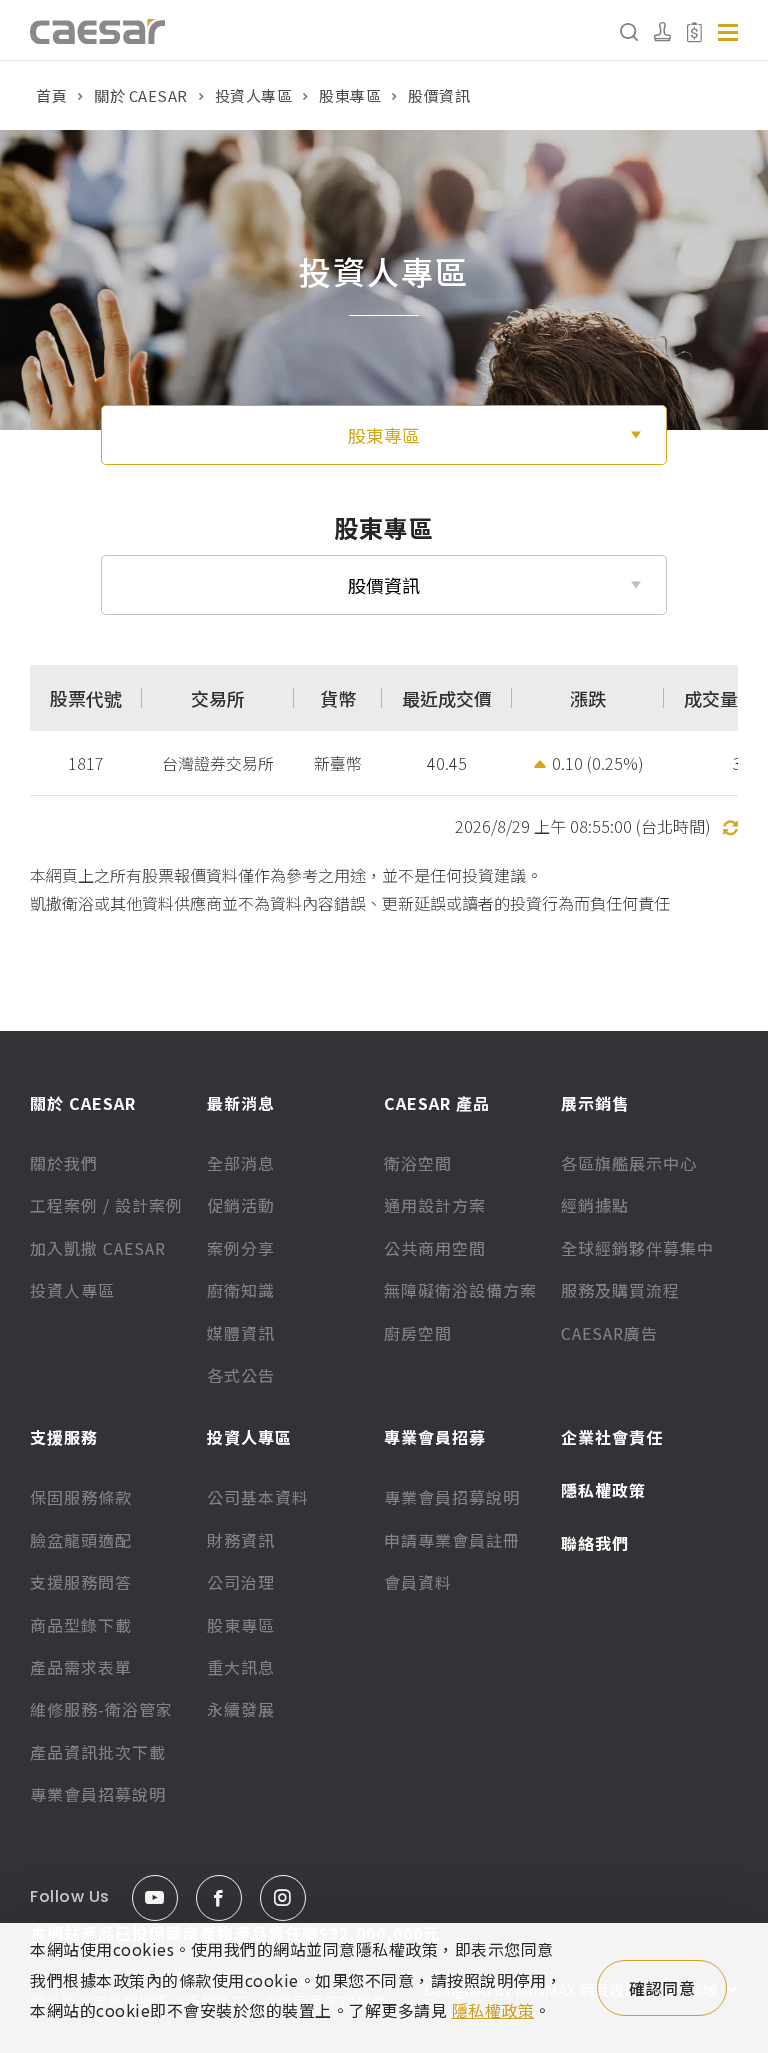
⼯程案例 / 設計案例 (106, 1205)
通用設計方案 (435, 1205)
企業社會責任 (612, 1437)
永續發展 (241, 1709)
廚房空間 (418, 1333)
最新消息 (241, 1103)
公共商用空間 (435, 1248)
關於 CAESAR (141, 95)
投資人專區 (254, 95)
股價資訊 (384, 585)
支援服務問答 (81, 1582)
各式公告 (241, 1375)
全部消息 (241, 1163)
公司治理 (241, 1582)
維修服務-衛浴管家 (101, 1709)
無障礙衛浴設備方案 (460, 1290)
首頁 (51, 95)
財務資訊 (241, 1540)
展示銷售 (595, 1103)
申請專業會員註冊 (452, 1540)
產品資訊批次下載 (98, 1752)
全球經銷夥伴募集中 (637, 1248)
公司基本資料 (258, 1497)
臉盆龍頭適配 (81, 1540)
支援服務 (64, 1437)
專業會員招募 (435, 1437)
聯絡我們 (595, 1543)
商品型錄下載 (81, 1625)
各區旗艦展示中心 (629, 1163)
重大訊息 (241, 1667)
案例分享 (241, 1248)
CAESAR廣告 (609, 1333)
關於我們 (64, 1163)
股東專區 (350, 95)
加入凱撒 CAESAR (98, 1248)
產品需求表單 (81, 1667)
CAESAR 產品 (437, 1103)
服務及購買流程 (620, 1290)
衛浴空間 (418, 1163)
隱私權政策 (603, 1490)
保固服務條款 (81, 1497)
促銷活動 (241, 1205)
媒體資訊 (241, 1333)
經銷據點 (595, 1205)
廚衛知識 (241, 1290)
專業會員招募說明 (98, 1794)
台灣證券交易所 (218, 763)
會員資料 (418, 1582)
